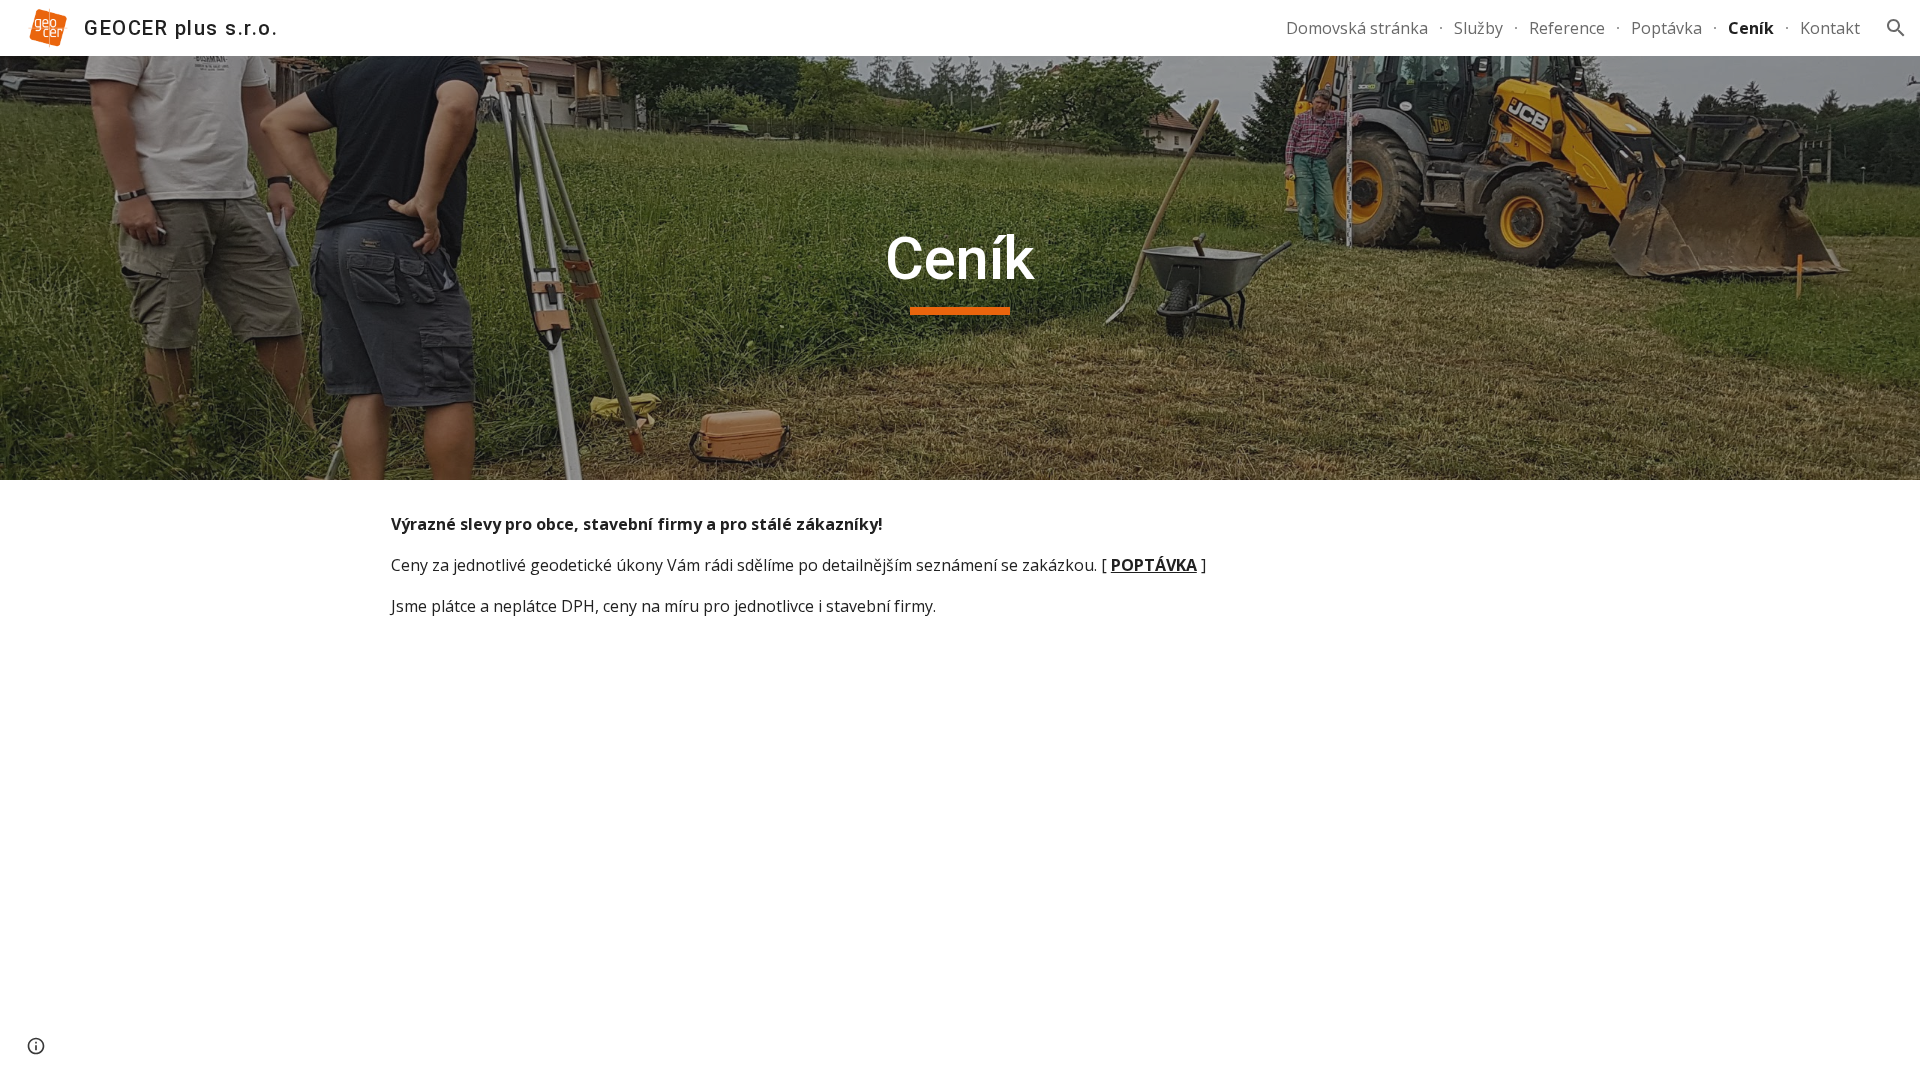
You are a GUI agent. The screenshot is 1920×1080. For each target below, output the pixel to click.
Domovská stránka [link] (1357, 28)
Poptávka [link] (1666, 28)
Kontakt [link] (1830, 28)
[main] (960, 268)
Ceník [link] (1751, 28)
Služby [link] (1478, 28)
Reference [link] (1567, 28)
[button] (1896, 28)
